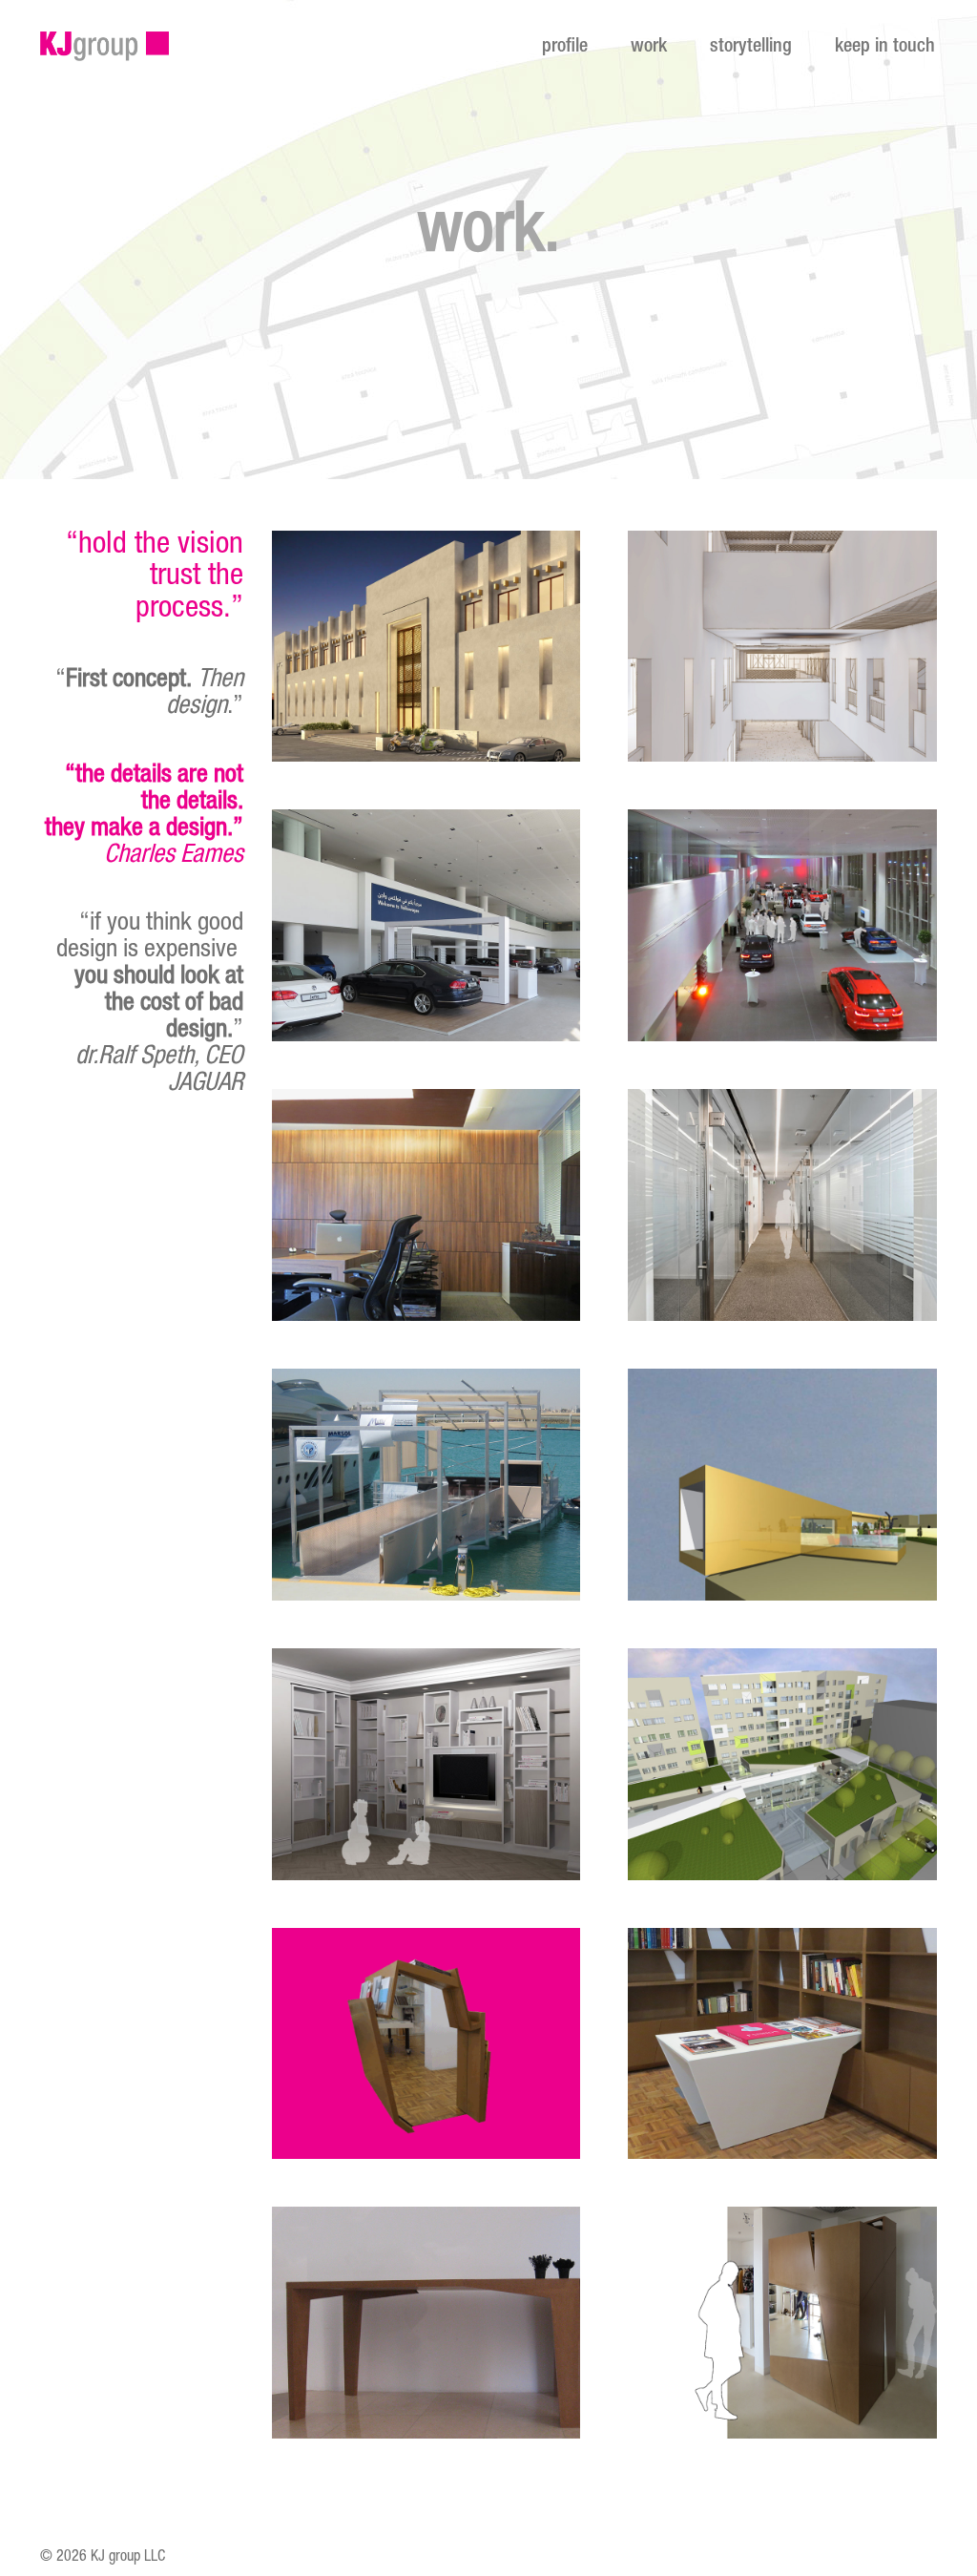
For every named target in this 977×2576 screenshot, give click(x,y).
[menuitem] (558, 48)
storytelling (751, 48)
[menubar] (731, 48)
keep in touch (885, 48)
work (649, 48)
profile (565, 48)
